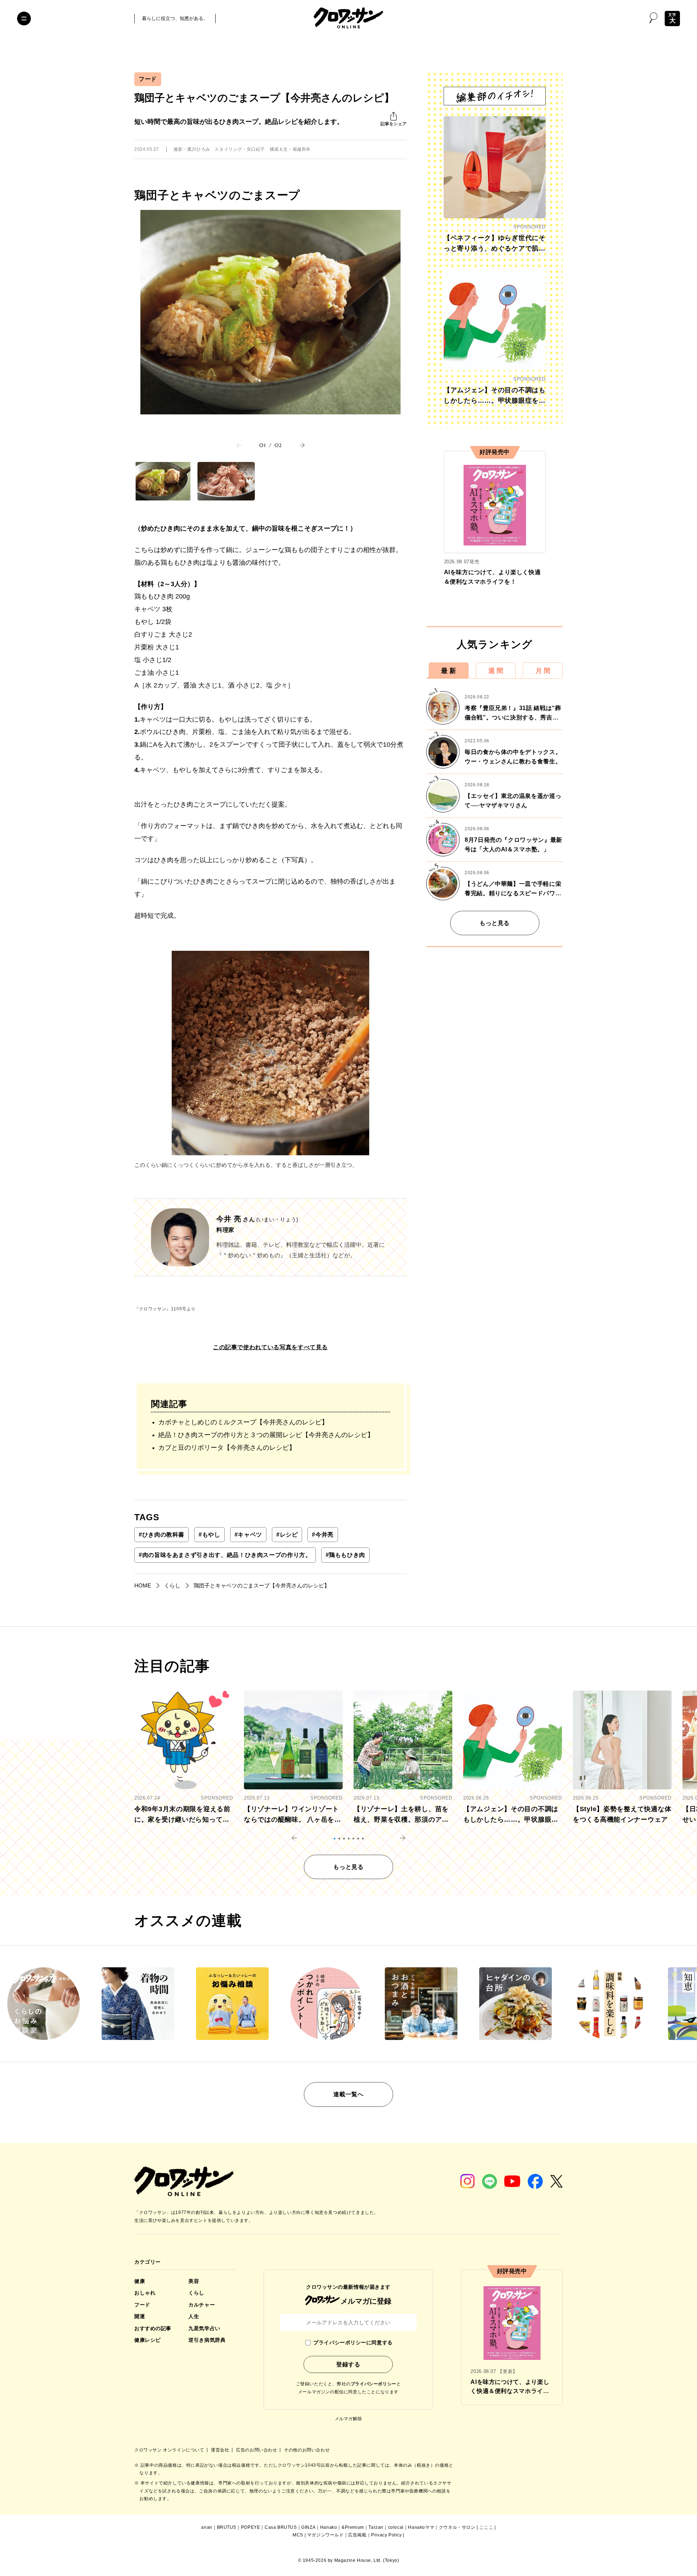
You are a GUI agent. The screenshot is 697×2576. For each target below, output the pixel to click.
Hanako (329, 2527)
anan (207, 2527)
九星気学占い (204, 2328)
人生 (194, 2316)
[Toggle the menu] (24, 19)
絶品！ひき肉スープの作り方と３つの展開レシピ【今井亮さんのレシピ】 (266, 1435)
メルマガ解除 (348, 2419)
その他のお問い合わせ (307, 2450)
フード (148, 79)
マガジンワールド (325, 2535)
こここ (486, 2527)
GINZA (308, 2527)
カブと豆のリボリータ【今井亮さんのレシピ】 (227, 1448)
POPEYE (251, 2527)
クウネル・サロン (457, 2527)
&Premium (353, 2527)
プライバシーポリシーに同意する (353, 2342)
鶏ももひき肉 (345, 1555)
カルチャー (202, 2305)
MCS (298, 2535)
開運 (140, 2316)
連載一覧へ (348, 2094)
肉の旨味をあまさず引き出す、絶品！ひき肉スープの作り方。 (225, 1555)
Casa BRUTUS (281, 2527)
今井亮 (323, 1535)
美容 (194, 2281)
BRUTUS (227, 2527)
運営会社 (221, 2450)
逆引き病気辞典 (207, 2340)
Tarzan (376, 2527)
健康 (140, 2281)
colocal (396, 2527)
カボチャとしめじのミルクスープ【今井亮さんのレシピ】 (243, 1422)
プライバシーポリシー (374, 2384)
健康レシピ (148, 2340)
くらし (196, 2293)
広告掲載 (357, 2535)
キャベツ (248, 1535)
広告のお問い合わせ (257, 2450)
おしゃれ (145, 2293)
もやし (209, 1535)
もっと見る (495, 923)
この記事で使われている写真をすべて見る (270, 1347)
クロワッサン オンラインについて (170, 2450)
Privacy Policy (386, 2535)
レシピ (287, 1535)
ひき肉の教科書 (162, 1535)
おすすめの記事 (153, 2328)
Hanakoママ (421, 2527)
